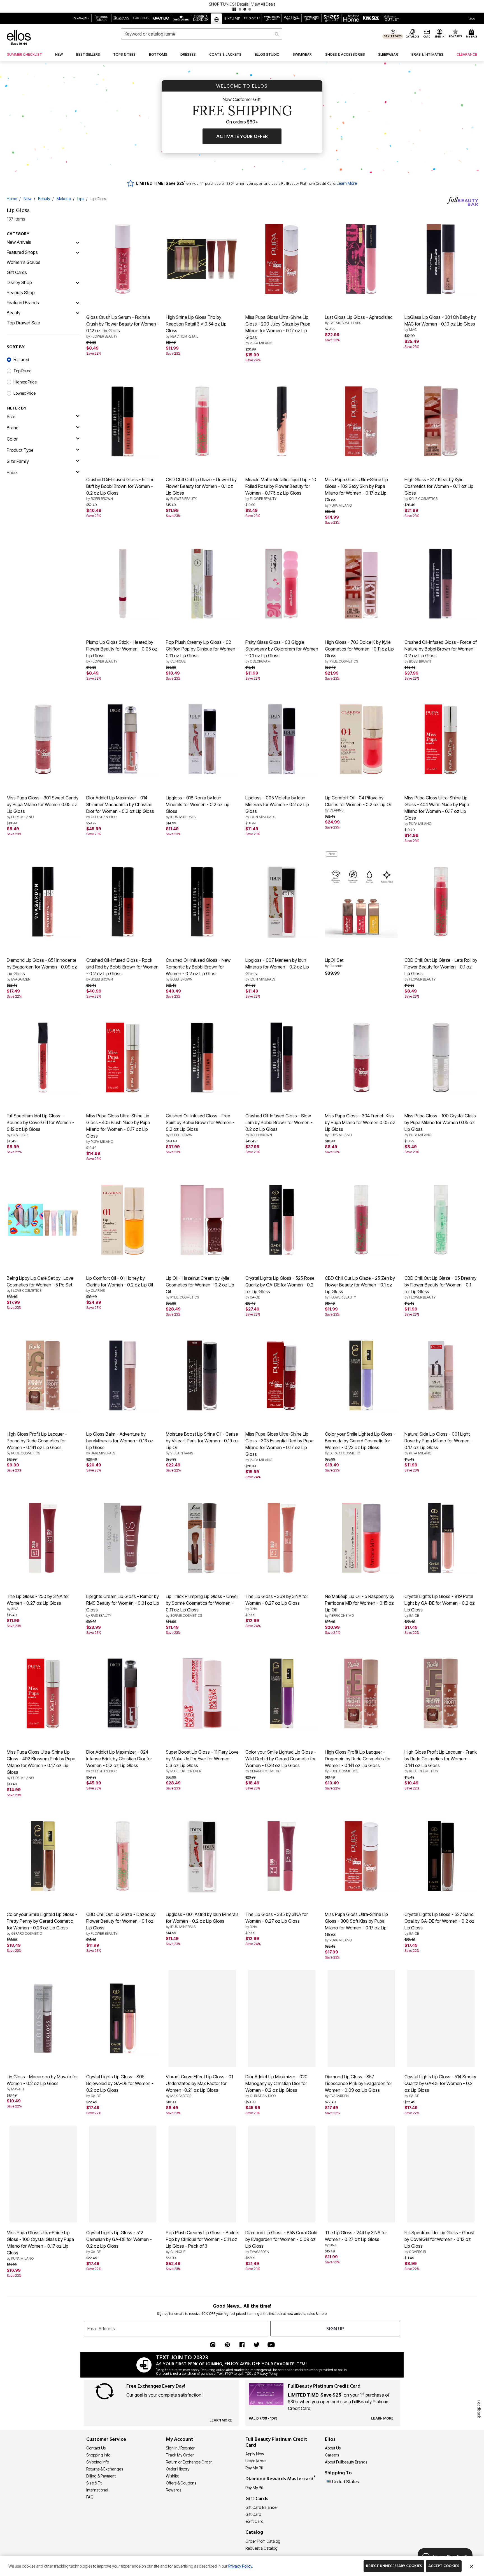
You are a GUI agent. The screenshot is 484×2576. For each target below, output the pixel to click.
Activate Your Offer (242, 136)
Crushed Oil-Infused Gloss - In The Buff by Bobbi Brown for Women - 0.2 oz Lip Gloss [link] (120, 489)
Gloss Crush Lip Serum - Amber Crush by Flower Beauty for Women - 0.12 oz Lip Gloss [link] (43, 2404)
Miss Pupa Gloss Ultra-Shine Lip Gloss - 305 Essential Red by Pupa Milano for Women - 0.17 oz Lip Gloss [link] (279, 1447)
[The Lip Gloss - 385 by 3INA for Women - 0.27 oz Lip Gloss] (282, 1856)
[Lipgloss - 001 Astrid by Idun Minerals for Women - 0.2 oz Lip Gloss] (202, 1856)
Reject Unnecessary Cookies (394, 2566)
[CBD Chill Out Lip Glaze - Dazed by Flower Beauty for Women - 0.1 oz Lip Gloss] (123, 1856)
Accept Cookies (444, 2566)
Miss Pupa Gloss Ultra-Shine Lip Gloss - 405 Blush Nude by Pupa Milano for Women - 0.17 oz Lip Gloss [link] (118, 1128)
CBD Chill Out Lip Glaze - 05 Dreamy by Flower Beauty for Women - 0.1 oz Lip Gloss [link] (440, 1287)
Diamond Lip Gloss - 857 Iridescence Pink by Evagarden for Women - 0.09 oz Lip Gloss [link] (359, 2086)
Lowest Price (25, 393)
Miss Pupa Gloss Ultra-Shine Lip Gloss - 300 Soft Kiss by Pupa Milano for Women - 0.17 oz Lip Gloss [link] (356, 1927)
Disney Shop (19, 282)
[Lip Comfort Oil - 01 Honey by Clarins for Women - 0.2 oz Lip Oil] (123, 1220)
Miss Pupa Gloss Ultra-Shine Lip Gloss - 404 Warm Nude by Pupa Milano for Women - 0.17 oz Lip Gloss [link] (437, 810)
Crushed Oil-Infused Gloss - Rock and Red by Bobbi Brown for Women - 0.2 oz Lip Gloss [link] (122, 969)
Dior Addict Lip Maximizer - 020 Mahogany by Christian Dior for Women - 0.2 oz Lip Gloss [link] (276, 2086)
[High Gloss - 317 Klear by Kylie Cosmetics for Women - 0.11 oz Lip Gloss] (441, 421)
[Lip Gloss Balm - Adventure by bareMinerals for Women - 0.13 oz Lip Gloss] (123, 1375)
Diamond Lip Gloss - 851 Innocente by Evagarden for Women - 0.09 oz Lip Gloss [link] (42, 969)
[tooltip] (82, 18)
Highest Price (25, 382)
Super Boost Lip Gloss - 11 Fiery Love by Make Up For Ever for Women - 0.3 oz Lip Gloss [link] (202, 1761)
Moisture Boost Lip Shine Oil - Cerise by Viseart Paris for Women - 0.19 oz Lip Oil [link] (202, 1443)
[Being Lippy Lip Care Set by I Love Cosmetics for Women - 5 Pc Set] (43, 1220)
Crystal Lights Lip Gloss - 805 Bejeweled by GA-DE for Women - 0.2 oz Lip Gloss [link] (120, 2086)
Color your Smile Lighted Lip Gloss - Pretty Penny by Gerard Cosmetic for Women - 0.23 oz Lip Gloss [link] (42, 1924)
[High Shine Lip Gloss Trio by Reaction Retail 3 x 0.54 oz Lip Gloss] (202, 259)
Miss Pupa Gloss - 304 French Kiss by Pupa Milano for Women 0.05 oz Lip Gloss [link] (360, 1125)
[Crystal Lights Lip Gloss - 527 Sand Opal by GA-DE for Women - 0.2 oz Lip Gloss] (441, 1856)
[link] (25, 55)
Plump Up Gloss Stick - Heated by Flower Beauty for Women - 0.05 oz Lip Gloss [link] (122, 651)
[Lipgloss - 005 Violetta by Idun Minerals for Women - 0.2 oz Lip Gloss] (282, 739)
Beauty (44, 199)
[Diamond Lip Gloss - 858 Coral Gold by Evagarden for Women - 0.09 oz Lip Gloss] (282, 2174)
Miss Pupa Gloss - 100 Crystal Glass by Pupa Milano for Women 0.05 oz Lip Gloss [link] (440, 1125)
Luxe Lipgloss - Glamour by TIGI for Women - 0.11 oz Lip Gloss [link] (360, 2401)
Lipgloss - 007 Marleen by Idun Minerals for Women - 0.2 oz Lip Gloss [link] (277, 969)
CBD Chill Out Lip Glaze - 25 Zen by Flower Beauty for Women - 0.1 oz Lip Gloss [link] (360, 1287)
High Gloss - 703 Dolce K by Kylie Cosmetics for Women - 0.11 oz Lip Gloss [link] (359, 651)
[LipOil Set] (361, 902)
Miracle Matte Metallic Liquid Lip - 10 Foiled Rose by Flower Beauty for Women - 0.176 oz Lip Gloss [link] (281, 489)
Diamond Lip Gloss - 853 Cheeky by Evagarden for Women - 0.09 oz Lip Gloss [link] (202, 2404)
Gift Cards (17, 272)
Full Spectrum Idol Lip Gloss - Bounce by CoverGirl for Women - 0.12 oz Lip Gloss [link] (40, 1125)
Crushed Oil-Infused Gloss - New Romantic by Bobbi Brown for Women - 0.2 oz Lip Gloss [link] (198, 969)
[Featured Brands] (78, 303)
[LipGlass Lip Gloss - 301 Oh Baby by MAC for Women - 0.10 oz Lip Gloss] (441, 259)
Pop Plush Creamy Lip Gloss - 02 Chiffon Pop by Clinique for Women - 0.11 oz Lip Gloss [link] (202, 651)
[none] (123, 259)
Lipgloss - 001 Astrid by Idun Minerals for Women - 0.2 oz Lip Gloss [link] (202, 1920)
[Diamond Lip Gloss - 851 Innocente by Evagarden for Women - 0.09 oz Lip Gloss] (43, 902)
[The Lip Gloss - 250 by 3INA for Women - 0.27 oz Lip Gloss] (43, 1538)
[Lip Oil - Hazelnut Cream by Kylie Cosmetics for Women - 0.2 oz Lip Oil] (202, 1220)
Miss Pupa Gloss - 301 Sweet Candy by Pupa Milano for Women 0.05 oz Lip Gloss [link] (43, 807)
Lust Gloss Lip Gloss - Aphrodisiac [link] (359, 320)
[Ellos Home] (19, 37)
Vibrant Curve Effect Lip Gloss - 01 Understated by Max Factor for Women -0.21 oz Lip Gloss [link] (199, 2086)
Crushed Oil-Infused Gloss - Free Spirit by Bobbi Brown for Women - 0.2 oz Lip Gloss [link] (200, 1125)
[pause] (234, 9)
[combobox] (202, 34)
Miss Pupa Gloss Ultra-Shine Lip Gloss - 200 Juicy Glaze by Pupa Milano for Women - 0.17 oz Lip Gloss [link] (278, 330)
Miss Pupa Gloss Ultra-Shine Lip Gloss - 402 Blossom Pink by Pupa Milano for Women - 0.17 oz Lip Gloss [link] (41, 1765)
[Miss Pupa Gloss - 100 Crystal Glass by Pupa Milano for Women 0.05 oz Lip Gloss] (441, 1057)
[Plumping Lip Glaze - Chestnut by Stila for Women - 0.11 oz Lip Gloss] (441, 2336)
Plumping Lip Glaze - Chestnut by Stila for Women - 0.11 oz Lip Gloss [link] (439, 2401)
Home (12, 199)
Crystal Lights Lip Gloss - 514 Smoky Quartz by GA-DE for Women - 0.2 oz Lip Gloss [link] (440, 2086)
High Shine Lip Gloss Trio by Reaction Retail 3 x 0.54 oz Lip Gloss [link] (196, 326)
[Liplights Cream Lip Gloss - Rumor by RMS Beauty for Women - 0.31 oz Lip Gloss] (123, 1538)
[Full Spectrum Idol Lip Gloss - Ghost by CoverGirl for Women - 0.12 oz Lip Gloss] (441, 2174)
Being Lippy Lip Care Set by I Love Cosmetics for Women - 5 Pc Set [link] (40, 1284)
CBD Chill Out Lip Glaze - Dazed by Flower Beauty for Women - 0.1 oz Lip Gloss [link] (121, 1924)
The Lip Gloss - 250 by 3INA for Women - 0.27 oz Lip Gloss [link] (38, 1602)
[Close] (471, 2566)
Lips (81, 199)
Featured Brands (23, 303)
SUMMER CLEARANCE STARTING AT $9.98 (223, 4)
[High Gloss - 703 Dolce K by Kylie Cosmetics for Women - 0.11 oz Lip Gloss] (361, 584)
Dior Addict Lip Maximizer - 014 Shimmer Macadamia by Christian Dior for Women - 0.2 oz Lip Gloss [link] (120, 807)
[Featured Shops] (78, 252)
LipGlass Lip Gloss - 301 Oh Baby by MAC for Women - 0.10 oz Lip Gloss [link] (440, 323)
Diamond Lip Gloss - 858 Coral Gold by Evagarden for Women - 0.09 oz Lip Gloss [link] (281, 2242)
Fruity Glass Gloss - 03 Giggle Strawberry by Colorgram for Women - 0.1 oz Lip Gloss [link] (282, 651)
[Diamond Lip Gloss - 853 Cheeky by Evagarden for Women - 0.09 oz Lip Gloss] (202, 2336)
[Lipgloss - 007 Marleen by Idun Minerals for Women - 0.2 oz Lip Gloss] (282, 902)
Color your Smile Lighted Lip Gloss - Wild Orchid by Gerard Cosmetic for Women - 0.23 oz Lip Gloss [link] (281, 1761)
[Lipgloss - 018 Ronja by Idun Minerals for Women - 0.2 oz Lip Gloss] (202, 739)
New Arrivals (19, 242)
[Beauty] (78, 313)
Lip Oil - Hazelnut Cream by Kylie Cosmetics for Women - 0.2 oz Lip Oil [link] (200, 1287)
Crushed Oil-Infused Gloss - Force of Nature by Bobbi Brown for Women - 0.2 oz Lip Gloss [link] (441, 651)
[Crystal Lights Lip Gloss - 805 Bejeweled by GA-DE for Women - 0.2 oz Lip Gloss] (123, 2018)
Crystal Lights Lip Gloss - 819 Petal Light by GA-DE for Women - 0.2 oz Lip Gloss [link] (440, 1606)
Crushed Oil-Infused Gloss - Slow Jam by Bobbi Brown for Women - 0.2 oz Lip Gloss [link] (279, 1125)
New (28, 199)
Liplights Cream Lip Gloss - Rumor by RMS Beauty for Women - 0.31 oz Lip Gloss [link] (123, 1606)
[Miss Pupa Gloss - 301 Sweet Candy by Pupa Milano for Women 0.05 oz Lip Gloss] (43, 739)
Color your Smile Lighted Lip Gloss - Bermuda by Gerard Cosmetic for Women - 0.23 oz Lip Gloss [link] (360, 1443)
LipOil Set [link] (334, 963)
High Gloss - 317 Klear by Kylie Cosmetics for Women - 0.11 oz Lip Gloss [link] (439, 489)
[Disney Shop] (78, 282)
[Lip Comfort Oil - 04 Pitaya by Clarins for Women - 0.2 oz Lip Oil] (361, 739)
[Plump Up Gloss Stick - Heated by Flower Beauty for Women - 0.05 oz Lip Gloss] (123, 584)
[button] (242, 6)
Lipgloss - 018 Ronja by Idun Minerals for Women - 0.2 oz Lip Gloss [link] (198, 807)
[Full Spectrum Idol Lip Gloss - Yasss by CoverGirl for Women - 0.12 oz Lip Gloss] (123, 2492)
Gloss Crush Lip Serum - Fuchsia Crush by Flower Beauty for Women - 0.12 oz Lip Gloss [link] (123, 326)
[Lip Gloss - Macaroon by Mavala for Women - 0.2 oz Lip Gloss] (43, 2018)
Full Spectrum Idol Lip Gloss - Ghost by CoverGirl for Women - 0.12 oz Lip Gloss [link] (439, 2242)
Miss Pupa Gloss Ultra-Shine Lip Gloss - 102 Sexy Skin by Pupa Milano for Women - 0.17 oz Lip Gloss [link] (356, 492)
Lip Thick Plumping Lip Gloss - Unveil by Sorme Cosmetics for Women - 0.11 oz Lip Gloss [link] (202, 1606)
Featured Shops (22, 252)
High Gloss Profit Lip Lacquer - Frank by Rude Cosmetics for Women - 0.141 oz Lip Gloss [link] (441, 1761)
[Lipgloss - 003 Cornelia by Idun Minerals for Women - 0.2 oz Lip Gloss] (202, 2492)
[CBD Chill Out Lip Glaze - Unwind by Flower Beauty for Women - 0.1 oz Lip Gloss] (202, 421)
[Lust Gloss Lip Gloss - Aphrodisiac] (361, 259)
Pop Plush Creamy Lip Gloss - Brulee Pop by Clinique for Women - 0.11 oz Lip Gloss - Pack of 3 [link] (202, 2242)
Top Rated (23, 371)
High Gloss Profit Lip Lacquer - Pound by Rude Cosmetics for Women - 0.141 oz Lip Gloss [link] (37, 1443)
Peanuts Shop (21, 293)
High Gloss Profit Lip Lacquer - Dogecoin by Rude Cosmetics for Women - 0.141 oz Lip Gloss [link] (358, 1761)
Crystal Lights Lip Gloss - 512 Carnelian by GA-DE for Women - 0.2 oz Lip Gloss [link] (119, 2242)
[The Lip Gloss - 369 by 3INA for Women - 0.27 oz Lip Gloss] (282, 1538)
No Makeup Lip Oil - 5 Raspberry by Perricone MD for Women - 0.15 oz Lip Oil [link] (360, 1606)
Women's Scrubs (24, 262)
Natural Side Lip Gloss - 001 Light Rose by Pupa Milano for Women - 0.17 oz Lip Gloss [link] (438, 1443)
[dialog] (472, 18)
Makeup (64, 199)
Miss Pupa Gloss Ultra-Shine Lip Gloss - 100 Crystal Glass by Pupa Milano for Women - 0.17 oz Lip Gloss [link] (40, 2245)
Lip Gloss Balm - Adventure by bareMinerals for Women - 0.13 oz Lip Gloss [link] (120, 1443)
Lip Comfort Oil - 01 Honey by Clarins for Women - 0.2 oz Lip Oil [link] (120, 1284)
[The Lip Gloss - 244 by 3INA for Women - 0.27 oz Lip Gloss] (361, 2174)
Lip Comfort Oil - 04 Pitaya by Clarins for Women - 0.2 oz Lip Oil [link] (358, 804)
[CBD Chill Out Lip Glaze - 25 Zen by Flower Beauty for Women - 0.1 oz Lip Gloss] (361, 1220)
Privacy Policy (240, 2566)
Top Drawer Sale (23, 323)
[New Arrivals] (78, 242)
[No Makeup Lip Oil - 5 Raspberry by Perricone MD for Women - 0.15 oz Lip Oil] (361, 1538)
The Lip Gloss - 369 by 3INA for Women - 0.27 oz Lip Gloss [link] (277, 1602)
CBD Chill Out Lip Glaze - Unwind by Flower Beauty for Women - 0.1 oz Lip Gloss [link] (201, 489)
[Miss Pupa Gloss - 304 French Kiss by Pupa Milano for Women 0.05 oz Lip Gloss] (361, 1057)
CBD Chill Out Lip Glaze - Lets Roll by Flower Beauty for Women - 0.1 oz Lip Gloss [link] (441, 969)
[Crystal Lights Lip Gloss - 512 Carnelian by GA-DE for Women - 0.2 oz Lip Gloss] (123, 2174)
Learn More (347, 183)
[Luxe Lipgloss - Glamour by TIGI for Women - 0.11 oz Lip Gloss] (361, 2336)
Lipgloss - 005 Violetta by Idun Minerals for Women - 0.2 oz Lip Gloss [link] (277, 807)
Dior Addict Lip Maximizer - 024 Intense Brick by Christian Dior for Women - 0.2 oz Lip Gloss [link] (119, 1761)
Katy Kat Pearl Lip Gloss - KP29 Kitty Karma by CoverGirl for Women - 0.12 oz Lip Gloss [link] (281, 2404)
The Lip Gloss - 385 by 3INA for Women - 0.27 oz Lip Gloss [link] (277, 1920)
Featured (21, 360)
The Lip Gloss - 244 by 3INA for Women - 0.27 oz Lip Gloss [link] (356, 2238)
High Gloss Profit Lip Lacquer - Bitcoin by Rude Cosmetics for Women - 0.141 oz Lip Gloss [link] (116, 2404)
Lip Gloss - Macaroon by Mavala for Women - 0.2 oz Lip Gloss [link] (42, 2083)
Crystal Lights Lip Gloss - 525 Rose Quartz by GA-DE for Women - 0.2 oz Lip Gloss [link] (280, 1287)
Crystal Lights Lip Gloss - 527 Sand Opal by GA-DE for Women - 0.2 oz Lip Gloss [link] (439, 1924)
